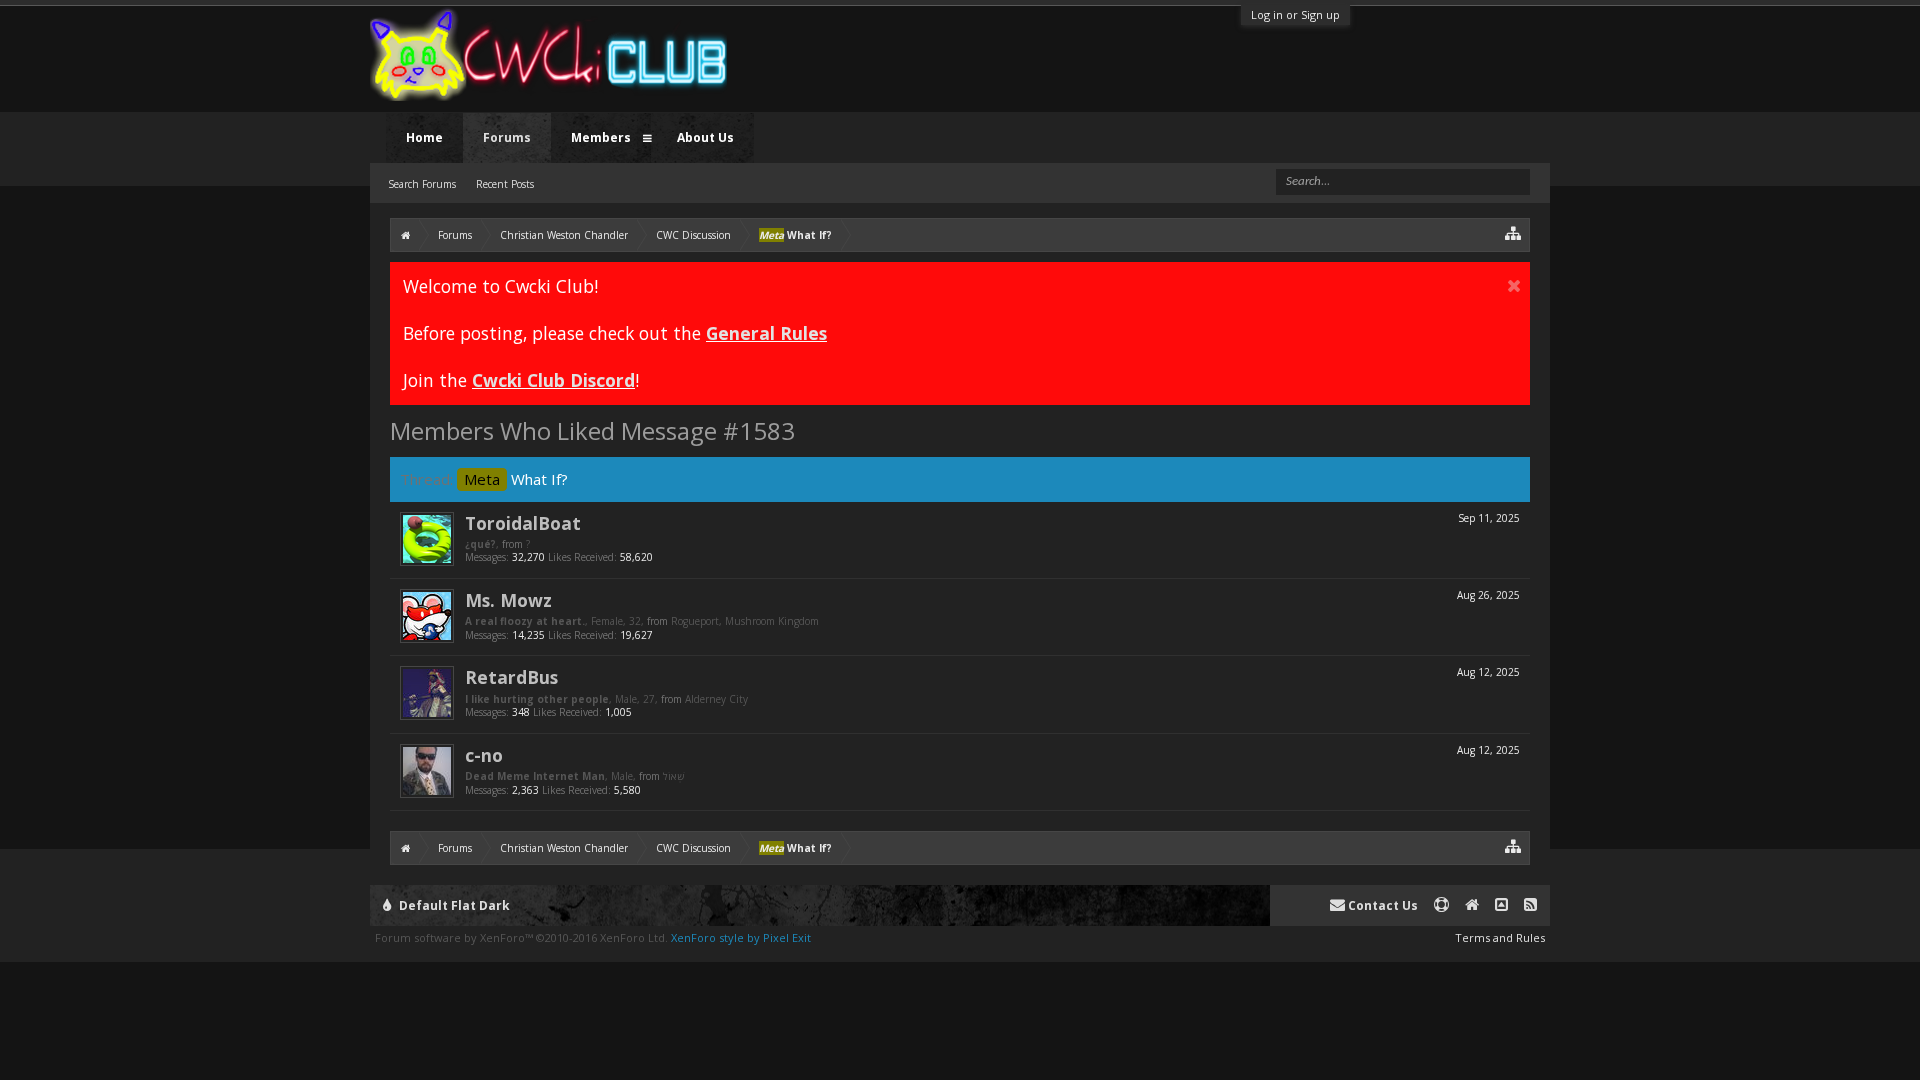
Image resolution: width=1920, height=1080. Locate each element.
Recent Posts (505, 184)
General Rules (766, 333)
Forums (507, 137)
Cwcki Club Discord (553, 380)
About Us (705, 137)
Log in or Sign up (1295, 14)
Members (601, 137)
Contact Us (1381, 905)
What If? (516, 479)
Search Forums (422, 184)
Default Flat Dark (453, 905)
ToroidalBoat (523, 523)
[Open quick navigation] (1513, 232)
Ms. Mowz (508, 600)
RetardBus (511, 677)
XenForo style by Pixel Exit (741, 937)
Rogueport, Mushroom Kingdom (745, 621)
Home (424, 137)
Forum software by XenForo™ (521, 937)
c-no (484, 755)
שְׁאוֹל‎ (673, 776)
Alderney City (716, 699)
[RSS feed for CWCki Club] (1530, 905)
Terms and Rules (1500, 937)
